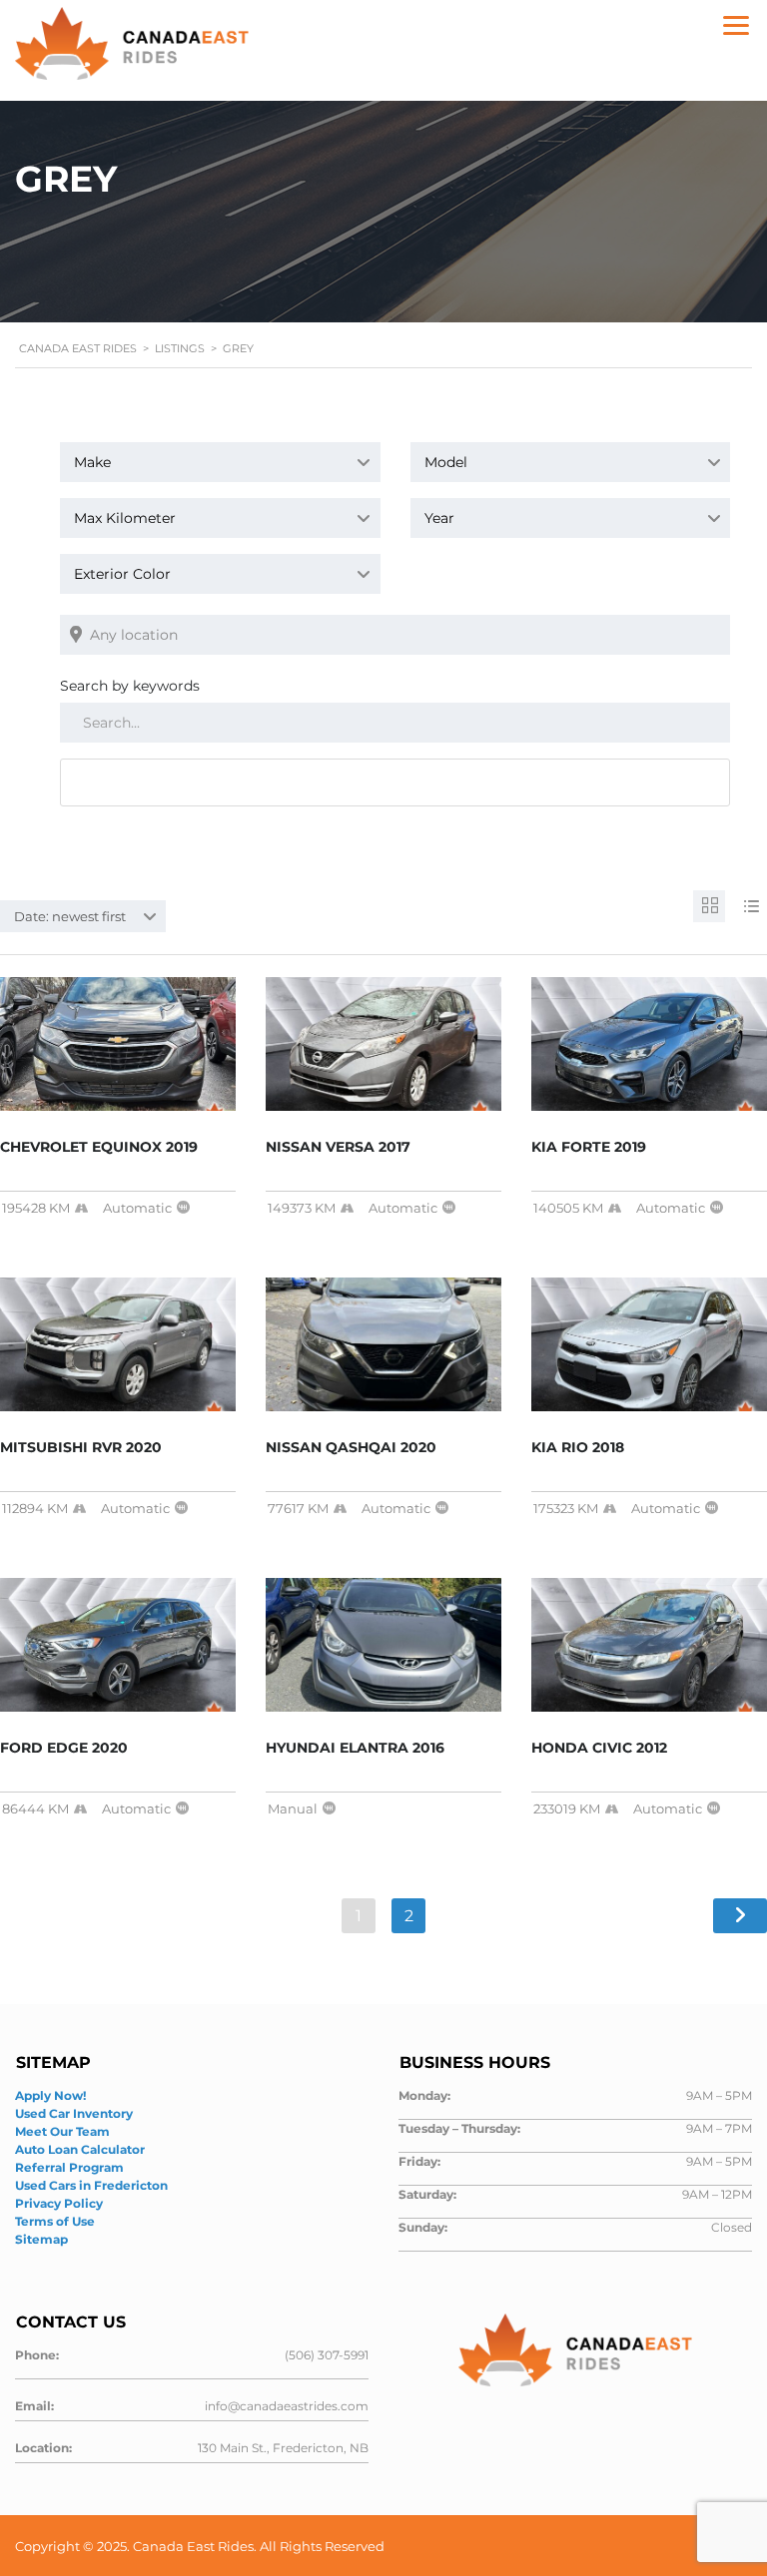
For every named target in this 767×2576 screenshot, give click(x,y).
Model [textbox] (446, 462)
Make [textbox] (92, 462)
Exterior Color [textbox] (122, 574)
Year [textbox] (439, 518)
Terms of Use (55, 2221)
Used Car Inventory (74, 2113)
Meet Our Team (62, 2131)
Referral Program (69, 2167)
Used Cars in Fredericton (91, 2185)
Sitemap (41, 2239)
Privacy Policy (59, 2203)
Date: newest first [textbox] (70, 916)
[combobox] (220, 462)
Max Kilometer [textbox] (125, 518)
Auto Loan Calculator (80, 2149)
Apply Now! (50, 2095)
